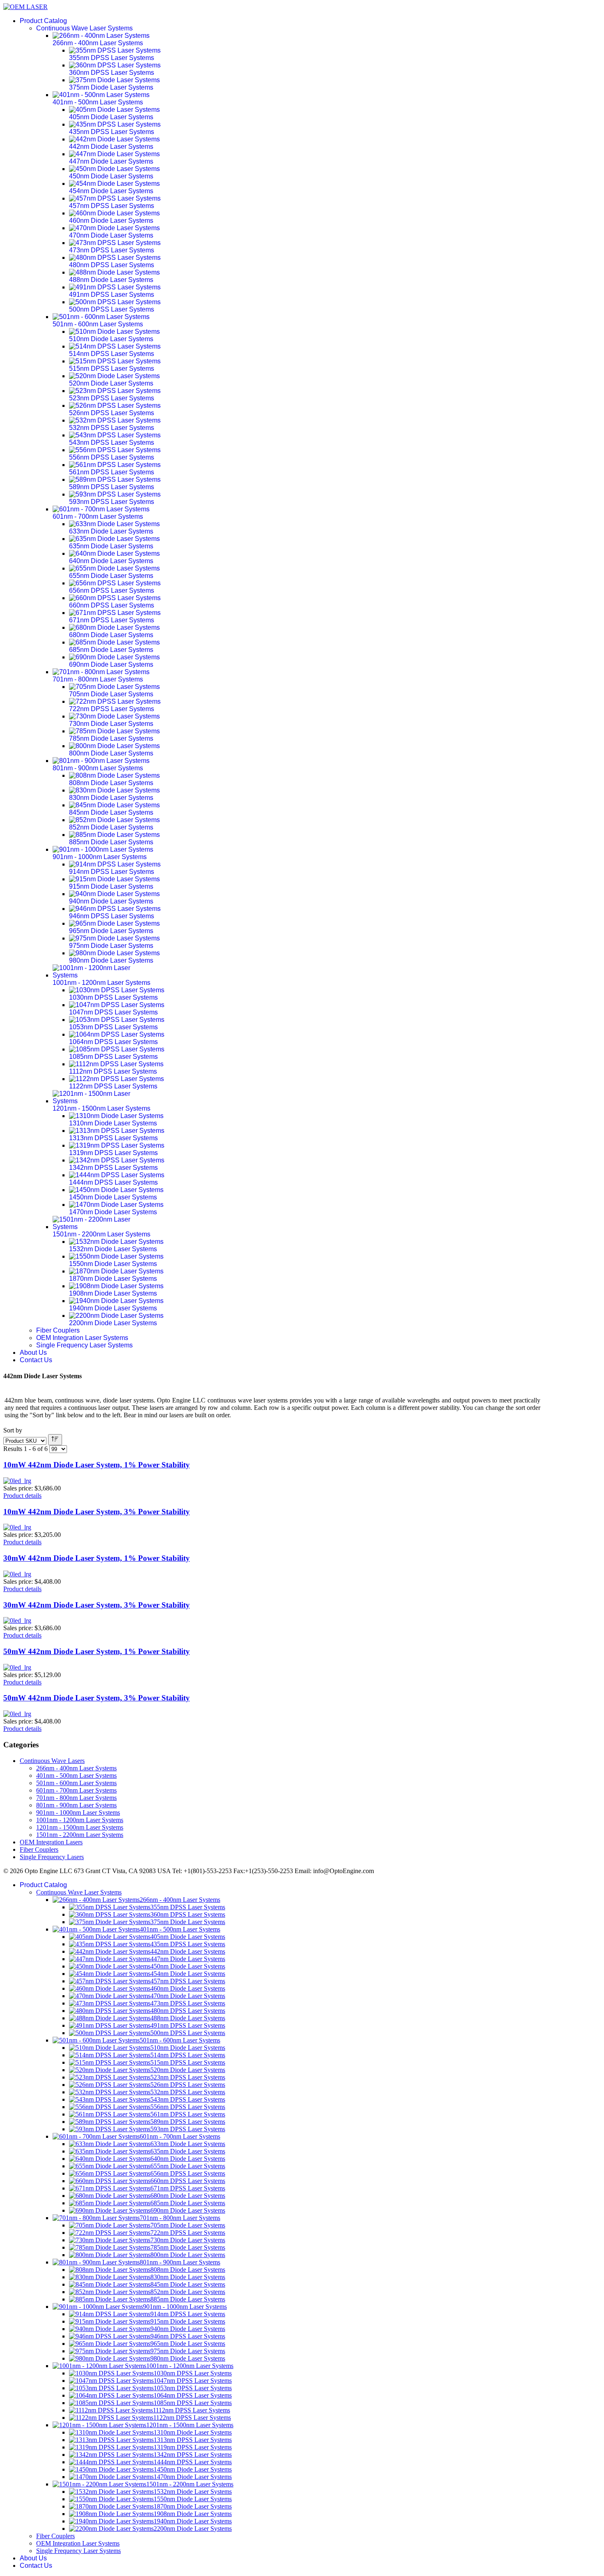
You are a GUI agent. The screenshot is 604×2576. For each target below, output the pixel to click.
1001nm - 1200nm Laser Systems (80, 1820)
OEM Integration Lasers (51, 1842)
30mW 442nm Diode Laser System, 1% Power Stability (97, 1558)
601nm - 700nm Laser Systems (76, 1790)
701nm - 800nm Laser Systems (76, 1798)
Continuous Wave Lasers (52, 1761)
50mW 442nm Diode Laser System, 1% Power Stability (97, 1651)
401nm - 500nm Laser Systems (76, 1775)
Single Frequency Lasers (52, 1857)
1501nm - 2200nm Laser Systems (80, 1835)
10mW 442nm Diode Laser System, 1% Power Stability (97, 1465)
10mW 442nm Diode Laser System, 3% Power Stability (97, 1512)
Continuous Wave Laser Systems (84, 28)
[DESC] (55, 1440)
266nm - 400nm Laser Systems (76, 1768)
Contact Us (36, 1360)
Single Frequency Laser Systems (84, 1345)
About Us (33, 1353)
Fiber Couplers (58, 1330)
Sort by (13, 1430)
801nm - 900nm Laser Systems (76, 1805)
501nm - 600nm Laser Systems (76, 1783)
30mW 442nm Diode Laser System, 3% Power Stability (97, 1605)
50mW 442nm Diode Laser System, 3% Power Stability (97, 1698)
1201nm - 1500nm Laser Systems (80, 1827)
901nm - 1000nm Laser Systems (78, 1812)
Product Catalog (43, 21)
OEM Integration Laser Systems (82, 1338)
